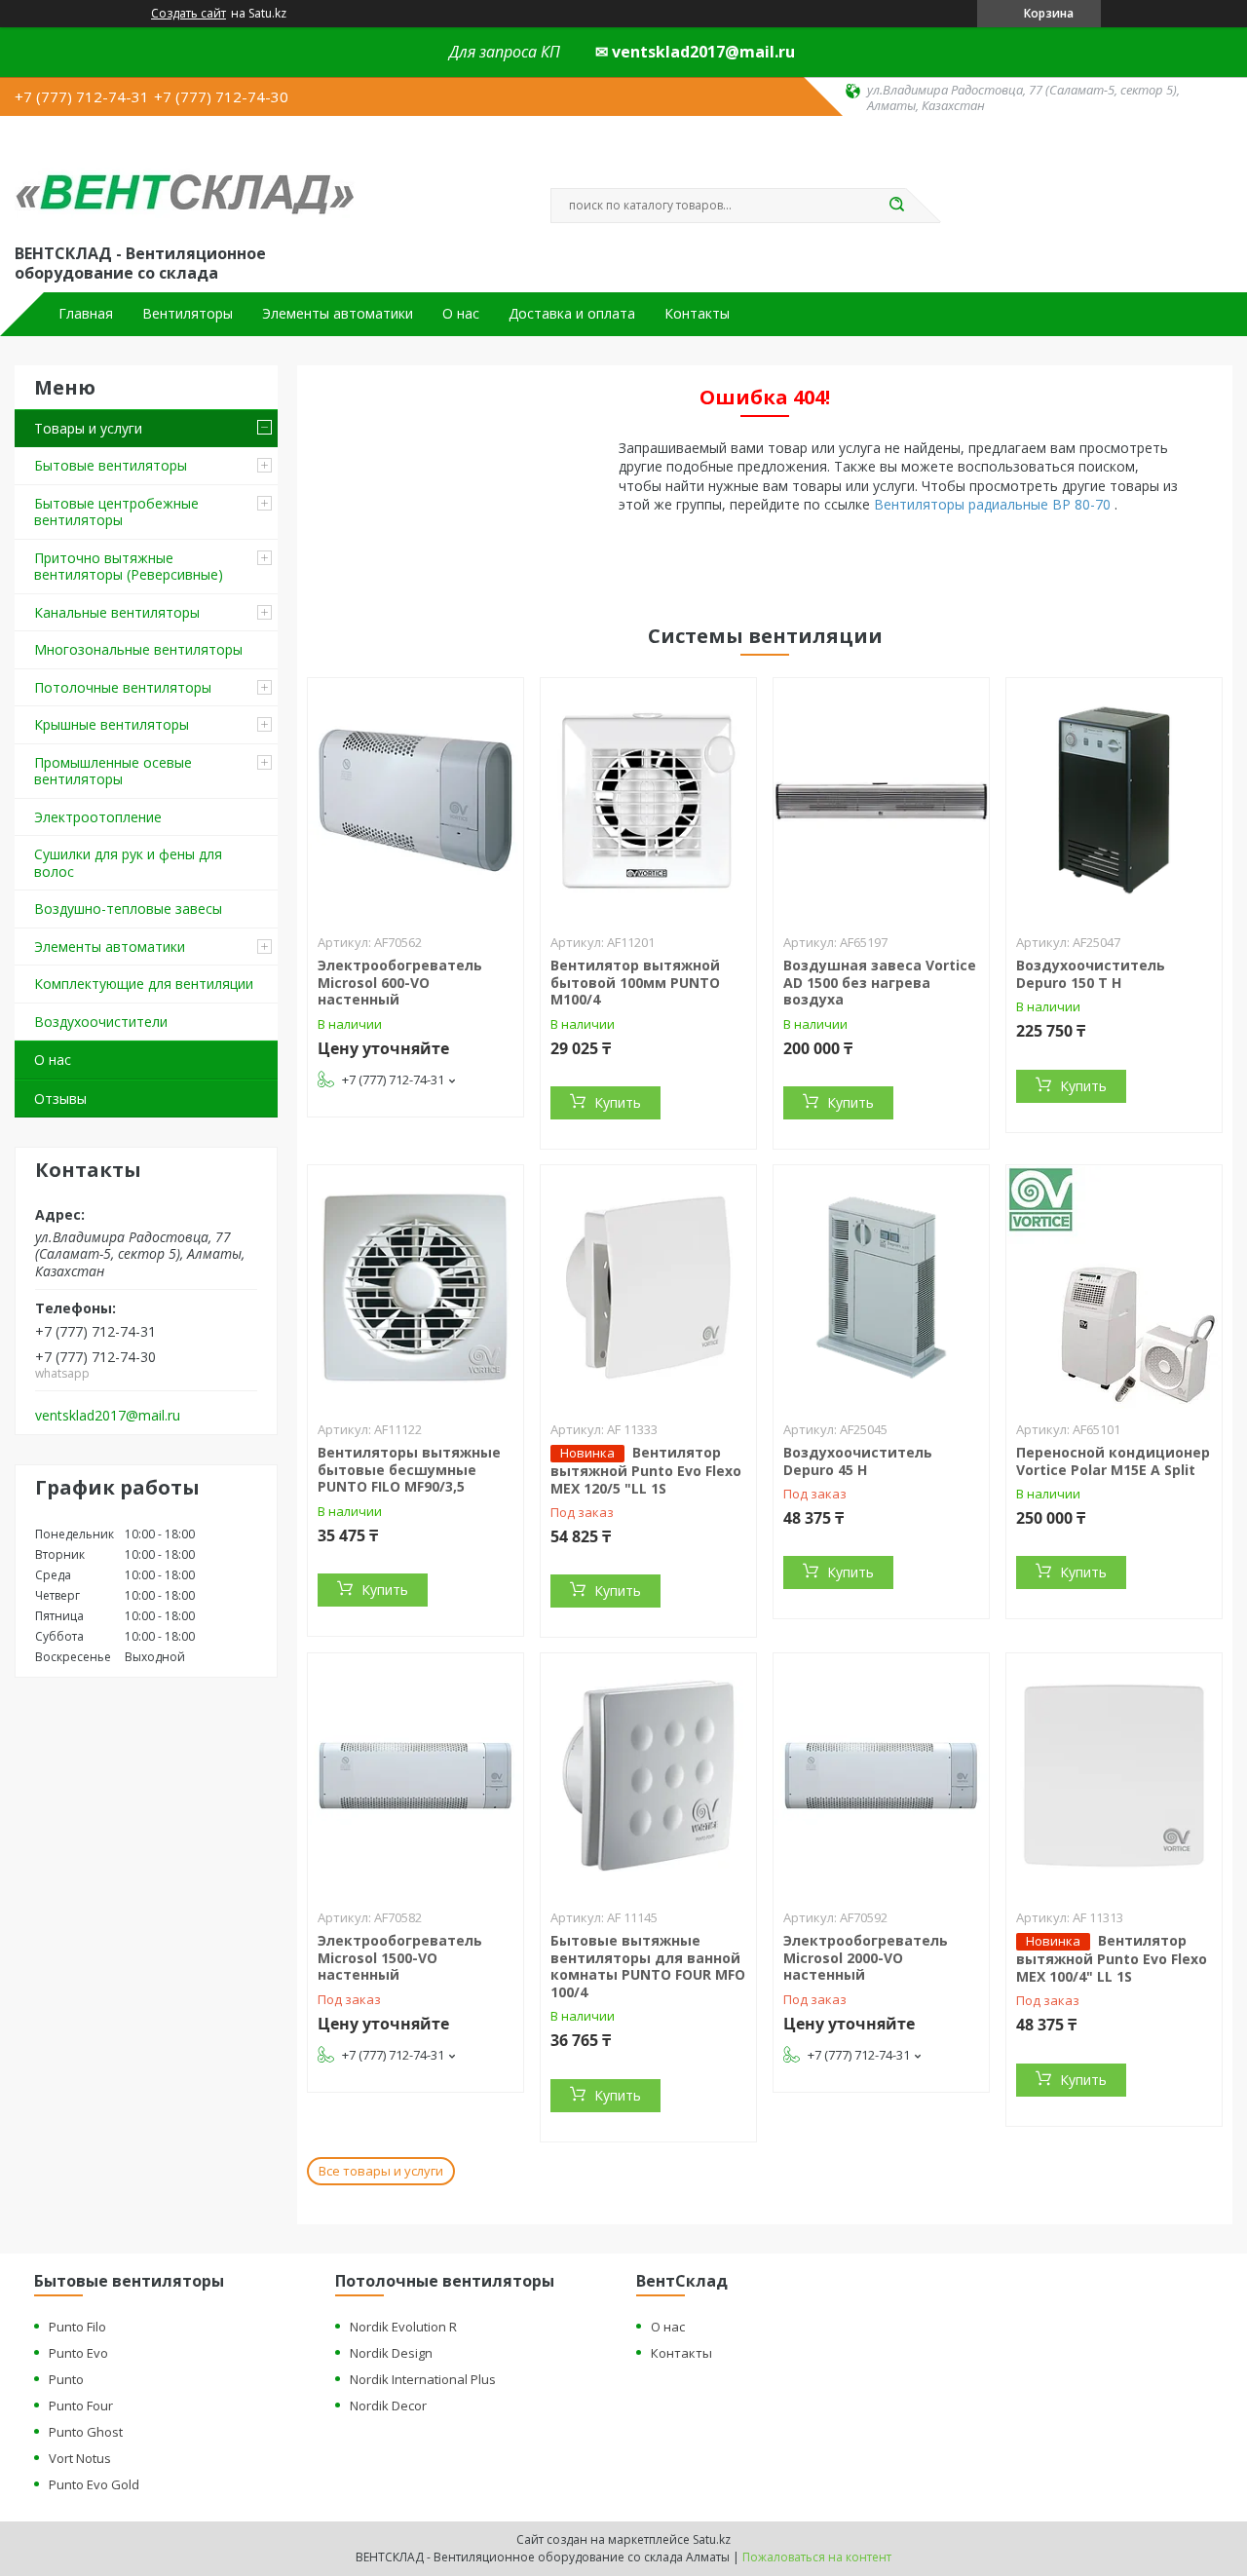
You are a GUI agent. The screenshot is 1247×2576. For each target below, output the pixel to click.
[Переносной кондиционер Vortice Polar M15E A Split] (1114, 1287)
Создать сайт (189, 14)
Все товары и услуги (381, 2171)
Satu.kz (712, 2539)
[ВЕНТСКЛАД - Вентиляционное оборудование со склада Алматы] (185, 177)
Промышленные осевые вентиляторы (113, 771)
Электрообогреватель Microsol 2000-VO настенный (866, 1957)
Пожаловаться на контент (817, 2557)
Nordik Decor (388, 2406)
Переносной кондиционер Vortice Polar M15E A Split (1113, 1461)
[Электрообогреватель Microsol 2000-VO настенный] (881, 1775)
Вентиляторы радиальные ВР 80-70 (994, 504)
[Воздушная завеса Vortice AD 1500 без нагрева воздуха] (881, 800)
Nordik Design (391, 2353)
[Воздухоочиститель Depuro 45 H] (881, 1287)
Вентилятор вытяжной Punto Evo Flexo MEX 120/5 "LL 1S (646, 1470)
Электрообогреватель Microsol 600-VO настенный (400, 982)
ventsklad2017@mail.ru (108, 1416)
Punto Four (81, 2406)
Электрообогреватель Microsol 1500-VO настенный (400, 1957)
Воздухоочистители (101, 1022)
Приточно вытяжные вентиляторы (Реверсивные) (129, 567)
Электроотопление (98, 817)
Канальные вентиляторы (117, 612)
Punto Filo (77, 2327)
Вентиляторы (188, 314)
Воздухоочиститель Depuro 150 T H (1091, 974)
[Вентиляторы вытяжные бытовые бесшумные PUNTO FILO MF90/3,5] (416, 1287)
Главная (86, 314)
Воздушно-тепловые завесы (128, 909)
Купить (618, 1102)
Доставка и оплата (572, 314)
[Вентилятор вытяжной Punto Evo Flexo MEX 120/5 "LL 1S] (648, 1287)
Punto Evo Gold (94, 2484)
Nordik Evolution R (403, 2327)
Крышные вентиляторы (112, 724)
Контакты (697, 314)
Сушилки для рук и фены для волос (128, 863)
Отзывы (60, 1099)
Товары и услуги (88, 428)
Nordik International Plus (423, 2379)
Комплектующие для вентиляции (144, 984)
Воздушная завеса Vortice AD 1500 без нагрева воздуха (880, 982)
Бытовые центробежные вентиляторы (116, 512)
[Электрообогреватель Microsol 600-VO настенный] (416, 800)
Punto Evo (78, 2353)
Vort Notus (80, 2458)
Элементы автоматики (338, 314)
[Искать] (896, 206)
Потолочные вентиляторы (123, 687)
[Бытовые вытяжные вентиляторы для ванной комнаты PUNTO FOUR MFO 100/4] (648, 1775)
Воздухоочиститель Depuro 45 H (858, 1461)
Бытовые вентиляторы (111, 465)
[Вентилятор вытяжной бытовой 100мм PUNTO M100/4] (648, 800)
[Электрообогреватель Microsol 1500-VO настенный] (416, 1775)
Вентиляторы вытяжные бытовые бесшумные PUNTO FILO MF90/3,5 (409, 1469)
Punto (66, 2379)
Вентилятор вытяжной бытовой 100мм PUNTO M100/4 (635, 982)
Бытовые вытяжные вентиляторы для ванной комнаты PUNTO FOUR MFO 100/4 (648, 1966)
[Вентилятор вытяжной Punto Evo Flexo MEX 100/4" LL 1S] (1114, 1775)
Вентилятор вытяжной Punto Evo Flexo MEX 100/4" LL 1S (1112, 1958)
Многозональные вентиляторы (138, 649)
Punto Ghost (86, 2432)
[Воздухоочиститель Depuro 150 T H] (1114, 800)
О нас (461, 314)
